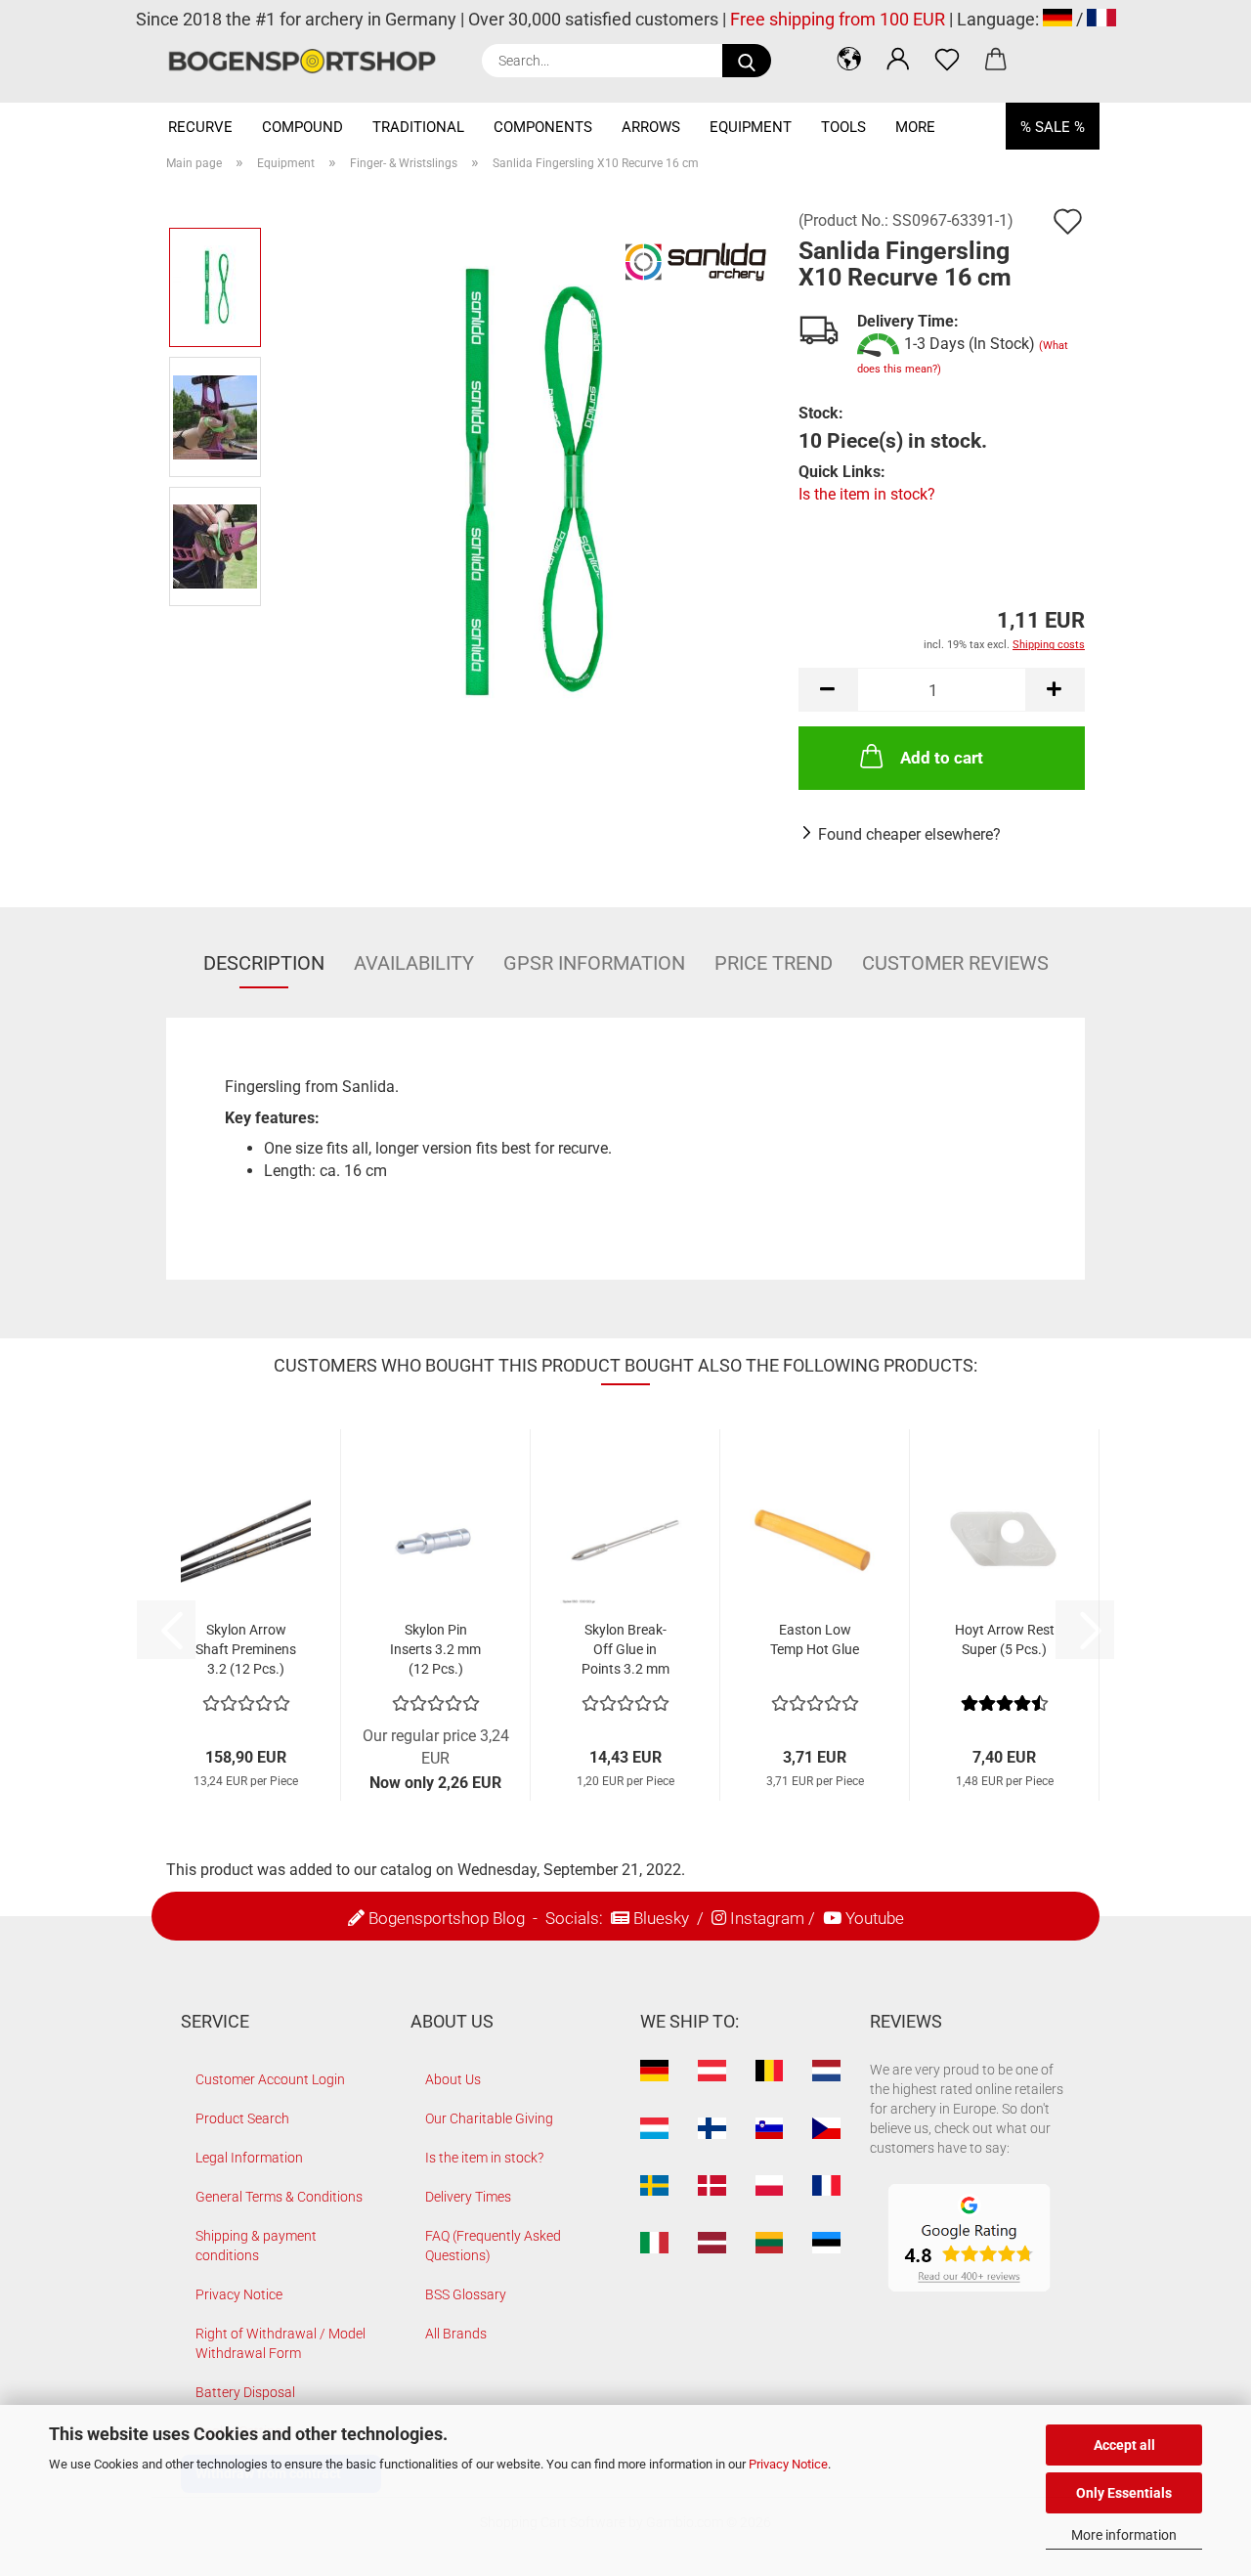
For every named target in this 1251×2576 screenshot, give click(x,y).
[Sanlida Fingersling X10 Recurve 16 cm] (524, 480)
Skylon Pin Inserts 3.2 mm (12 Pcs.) (435, 1649)
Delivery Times (468, 2197)
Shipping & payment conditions (256, 2246)
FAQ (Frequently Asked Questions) (493, 2246)
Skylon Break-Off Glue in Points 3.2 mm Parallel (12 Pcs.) (625, 1650)
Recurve (200, 127)
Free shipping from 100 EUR (838, 19)
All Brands (456, 2334)
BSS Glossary (466, 2294)
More (915, 127)
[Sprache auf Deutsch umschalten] (1057, 19)
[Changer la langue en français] (1101, 19)
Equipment (751, 127)
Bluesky (661, 1918)
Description (264, 963)
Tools (843, 127)
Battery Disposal (245, 2392)
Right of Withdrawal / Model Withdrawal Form (280, 2343)
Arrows (651, 127)
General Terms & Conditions (279, 2197)
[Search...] (747, 61)
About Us (453, 2079)
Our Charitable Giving (489, 2118)
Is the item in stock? (867, 494)
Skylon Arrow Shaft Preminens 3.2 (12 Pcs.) (246, 1649)
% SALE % (1053, 127)
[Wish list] (947, 59)
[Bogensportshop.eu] (309, 61)
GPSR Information (594, 963)
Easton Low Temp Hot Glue (815, 1639)
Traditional (418, 127)
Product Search (242, 2118)
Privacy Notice (788, 2464)
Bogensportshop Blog (447, 1918)
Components (543, 127)
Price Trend (774, 963)
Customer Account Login (270, 2079)
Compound (302, 127)
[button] (849, 59)
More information (1124, 2535)
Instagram (767, 1918)
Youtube (875, 1918)
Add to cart (942, 758)
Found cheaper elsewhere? (909, 834)
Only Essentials (1124, 2493)
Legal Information (249, 2158)
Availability (414, 963)
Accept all (1124, 2445)
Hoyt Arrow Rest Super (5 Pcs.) (1005, 1639)
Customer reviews (955, 963)
